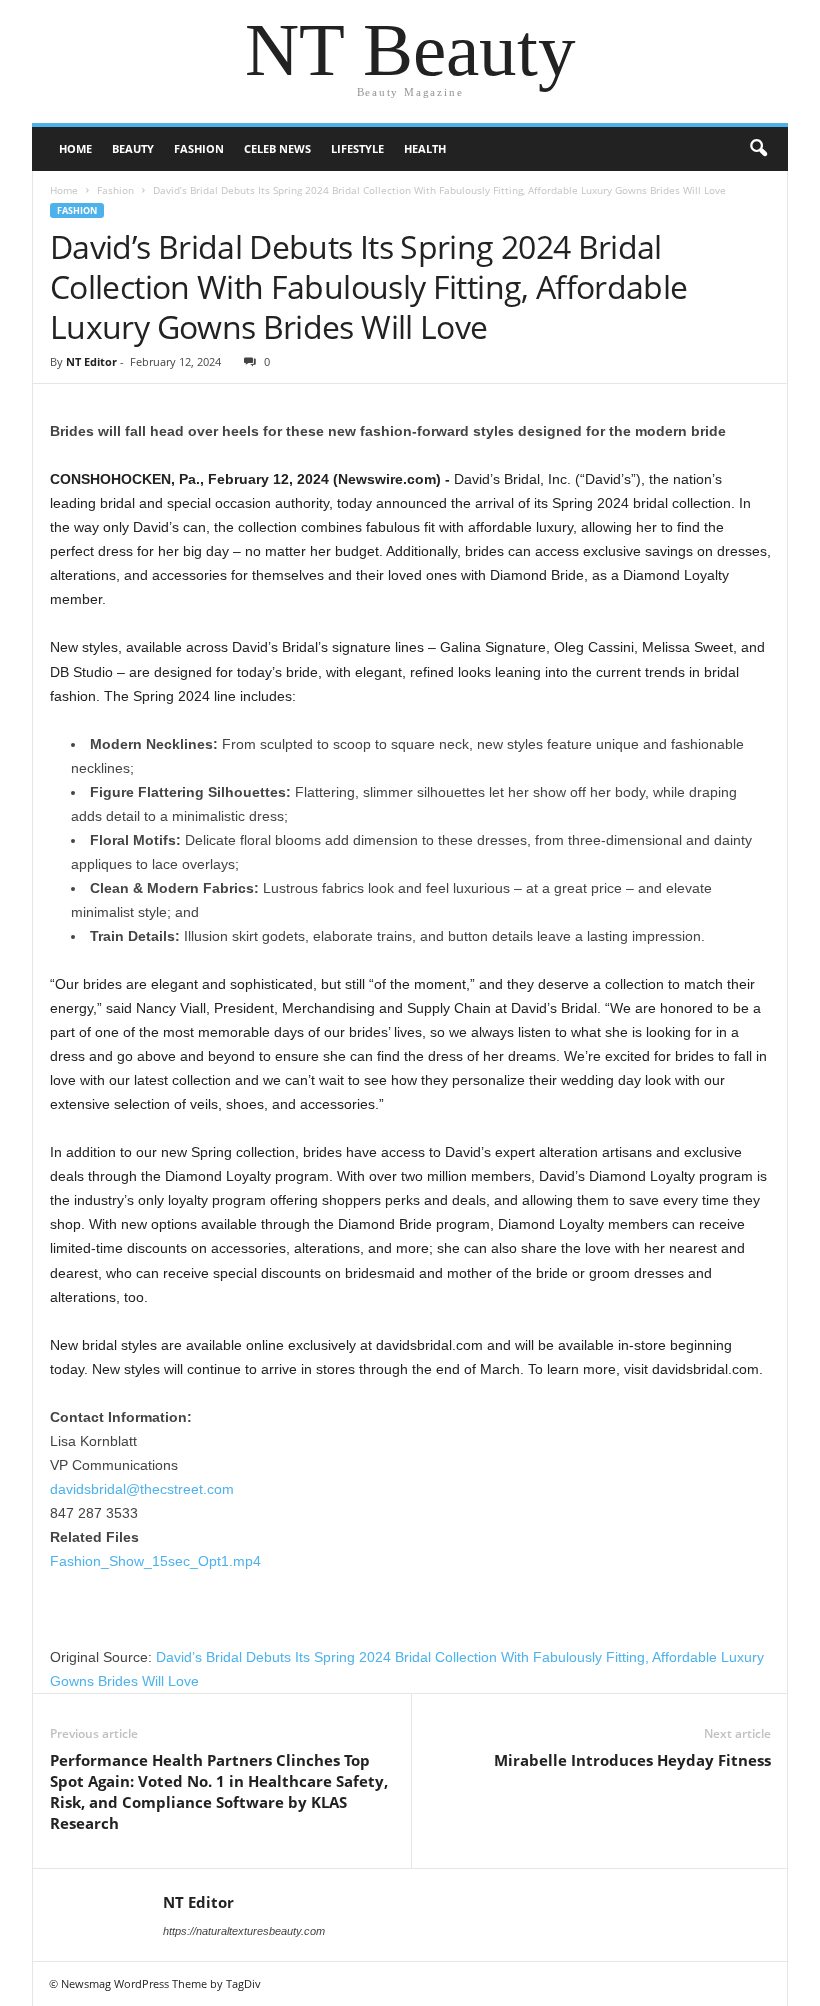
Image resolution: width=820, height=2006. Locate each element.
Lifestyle (357, 148)
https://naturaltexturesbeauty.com (244, 1931)
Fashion (199, 148)
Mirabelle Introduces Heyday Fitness (632, 1760)
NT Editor (91, 361)
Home (75, 148)
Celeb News (277, 148)
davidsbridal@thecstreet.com (142, 1489)
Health (425, 148)
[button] (758, 149)
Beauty (133, 148)
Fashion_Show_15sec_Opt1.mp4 (155, 1561)
